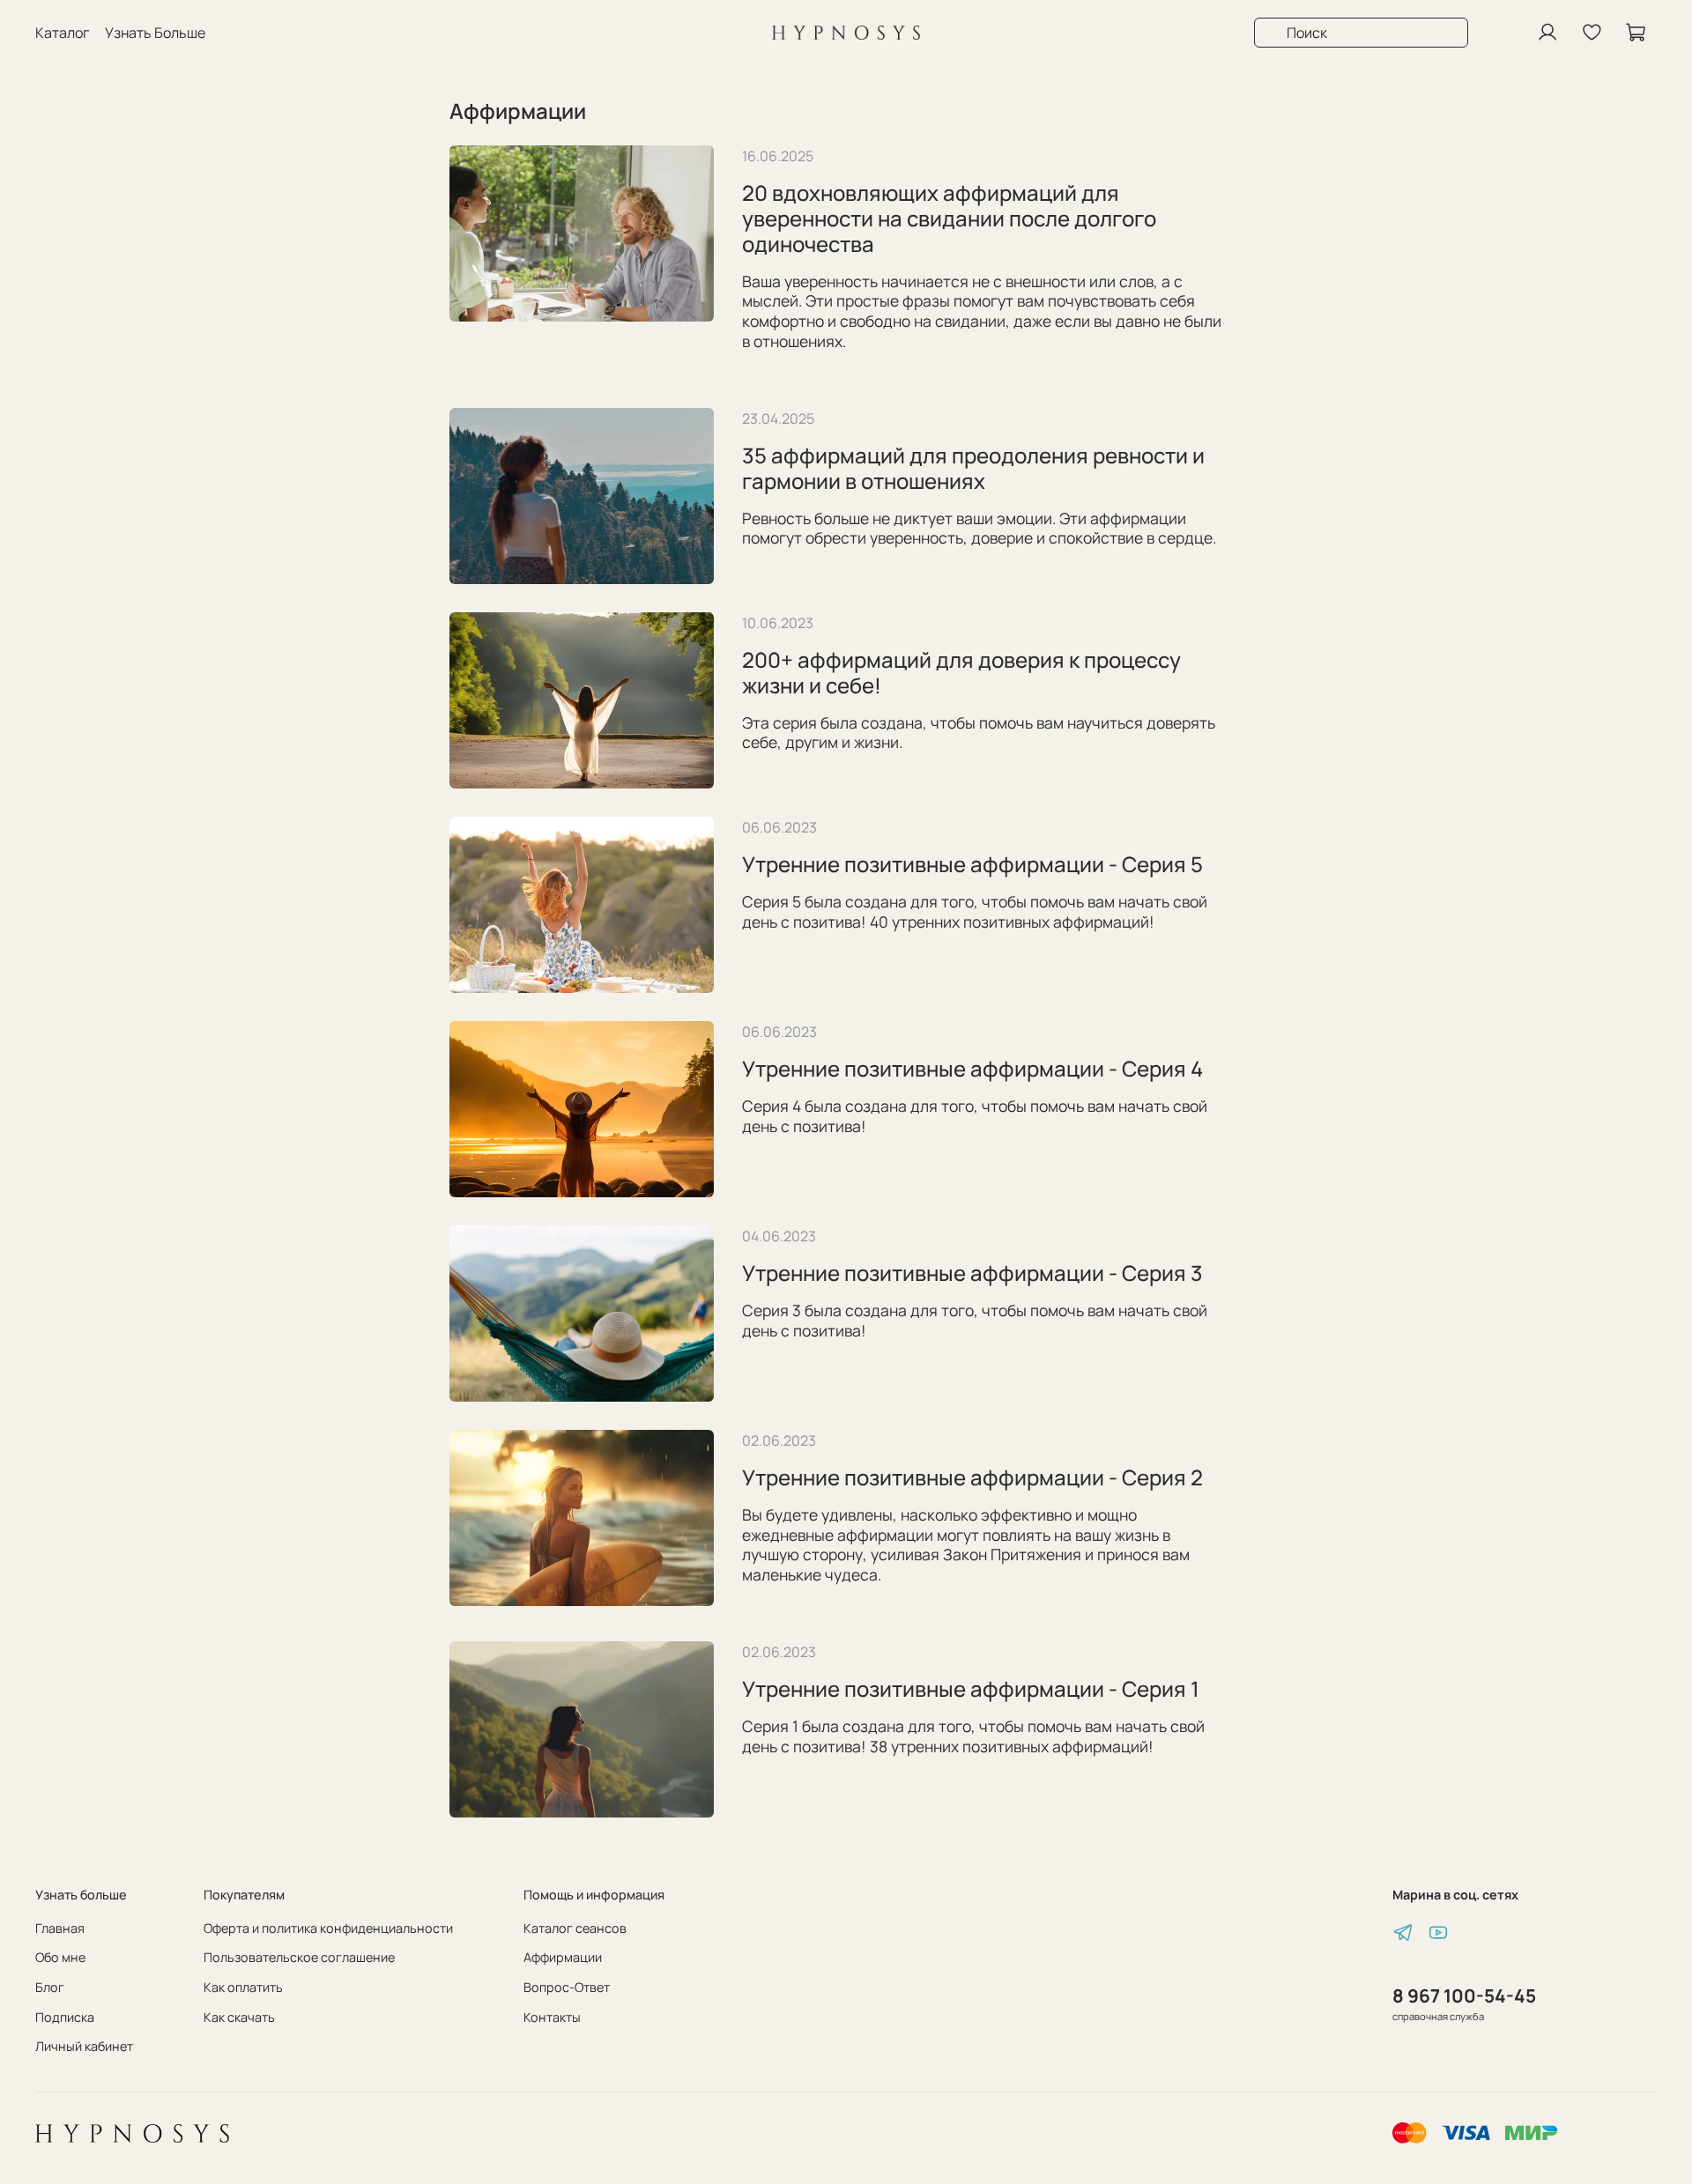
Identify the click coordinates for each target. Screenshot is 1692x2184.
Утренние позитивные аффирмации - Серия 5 (972, 864)
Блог (50, 1987)
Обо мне (60, 1957)
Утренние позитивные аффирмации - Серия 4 (972, 1068)
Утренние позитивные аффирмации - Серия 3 (972, 1273)
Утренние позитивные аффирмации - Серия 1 (971, 1688)
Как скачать (239, 2017)
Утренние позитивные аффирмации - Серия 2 (972, 1477)
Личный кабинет (84, 2046)
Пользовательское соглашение (299, 1957)
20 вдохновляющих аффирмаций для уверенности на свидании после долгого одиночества (949, 218)
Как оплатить (243, 1987)
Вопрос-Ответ (567, 1987)
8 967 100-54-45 (1464, 1995)
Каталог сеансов (575, 1928)
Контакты (552, 2017)
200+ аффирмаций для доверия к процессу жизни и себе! (961, 672)
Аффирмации (563, 1957)
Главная (60, 1928)
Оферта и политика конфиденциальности (328, 1928)
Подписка (65, 2017)
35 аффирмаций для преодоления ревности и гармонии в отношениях (973, 468)
